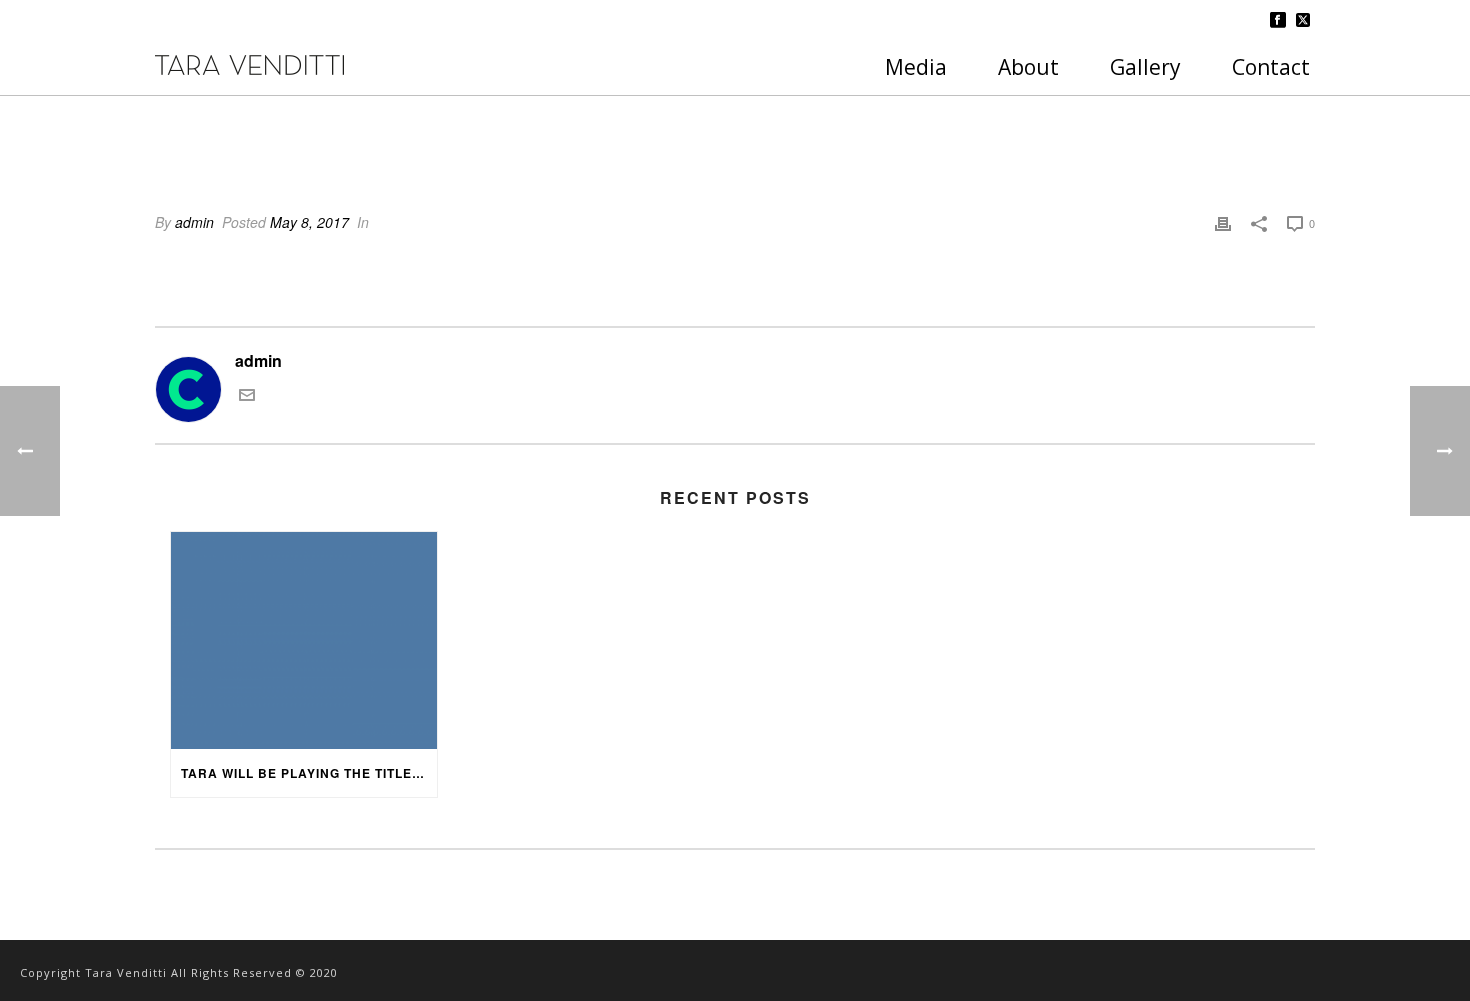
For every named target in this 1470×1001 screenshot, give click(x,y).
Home (1187, 126)
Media (916, 67)
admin (194, 222)
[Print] (1223, 222)
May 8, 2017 (309, 222)
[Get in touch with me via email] (247, 396)
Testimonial (1255, 126)
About (1028, 67)
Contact (1271, 67)
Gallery (1145, 67)
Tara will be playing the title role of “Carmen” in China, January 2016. (309, 773)
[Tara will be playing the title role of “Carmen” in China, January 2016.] (304, 640)
